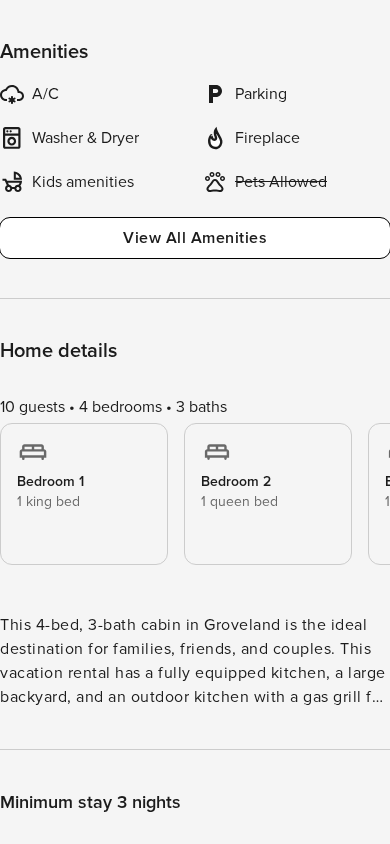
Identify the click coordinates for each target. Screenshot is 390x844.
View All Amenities (195, 238)
